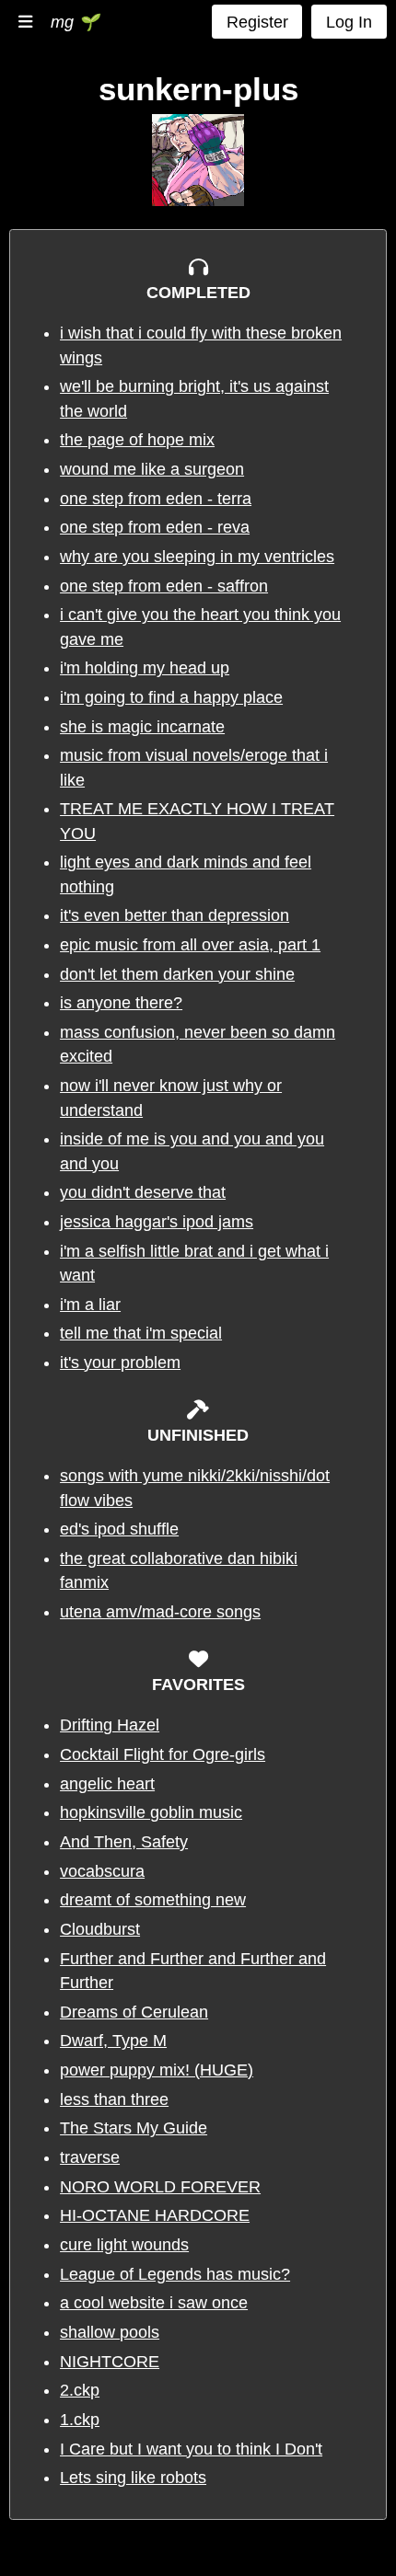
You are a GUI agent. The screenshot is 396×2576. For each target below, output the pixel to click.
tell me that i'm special (141, 1333)
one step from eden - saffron (164, 586)
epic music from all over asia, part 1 (190, 945)
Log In (349, 22)
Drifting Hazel (110, 1725)
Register (257, 22)
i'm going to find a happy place (171, 697)
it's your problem (120, 1363)
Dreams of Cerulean (134, 2012)
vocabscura (102, 1871)
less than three (114, 2099)
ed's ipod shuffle (119, 1529)
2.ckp (80, 2390)
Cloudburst (100, 1929)
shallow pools (110, 2332)
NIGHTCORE (110, 2362)
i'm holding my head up (145, 668)
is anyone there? (121, 1003)
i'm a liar (90, 1305)
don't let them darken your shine (177, 974)
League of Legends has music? (175, 2274)
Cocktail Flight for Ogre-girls (163, 1754)
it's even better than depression (175, 915)
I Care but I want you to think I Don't (191, 2449)
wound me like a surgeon (152, 469)
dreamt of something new (153, 1900)
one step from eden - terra (156, 499)
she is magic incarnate (142, 727)
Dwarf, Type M (113, 2041)
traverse (90, 2157)
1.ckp (80, 2420)
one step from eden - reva (155, 527)
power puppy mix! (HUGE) (157, 2070)
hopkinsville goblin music (151, 1812)
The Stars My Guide (134, 2128)
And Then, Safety (124, 1842)
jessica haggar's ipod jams (157, 1222)
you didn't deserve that (143, 1192)
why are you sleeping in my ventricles (197, 557)
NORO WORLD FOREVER (160, 2187)
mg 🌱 (75, 22)
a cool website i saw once (154, 2303)
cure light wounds (124, 2245)
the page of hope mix (137, 440)
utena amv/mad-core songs (160, 1612)
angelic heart (107, 1784)
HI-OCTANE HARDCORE (155, 2215)
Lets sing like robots (133, 2478)
